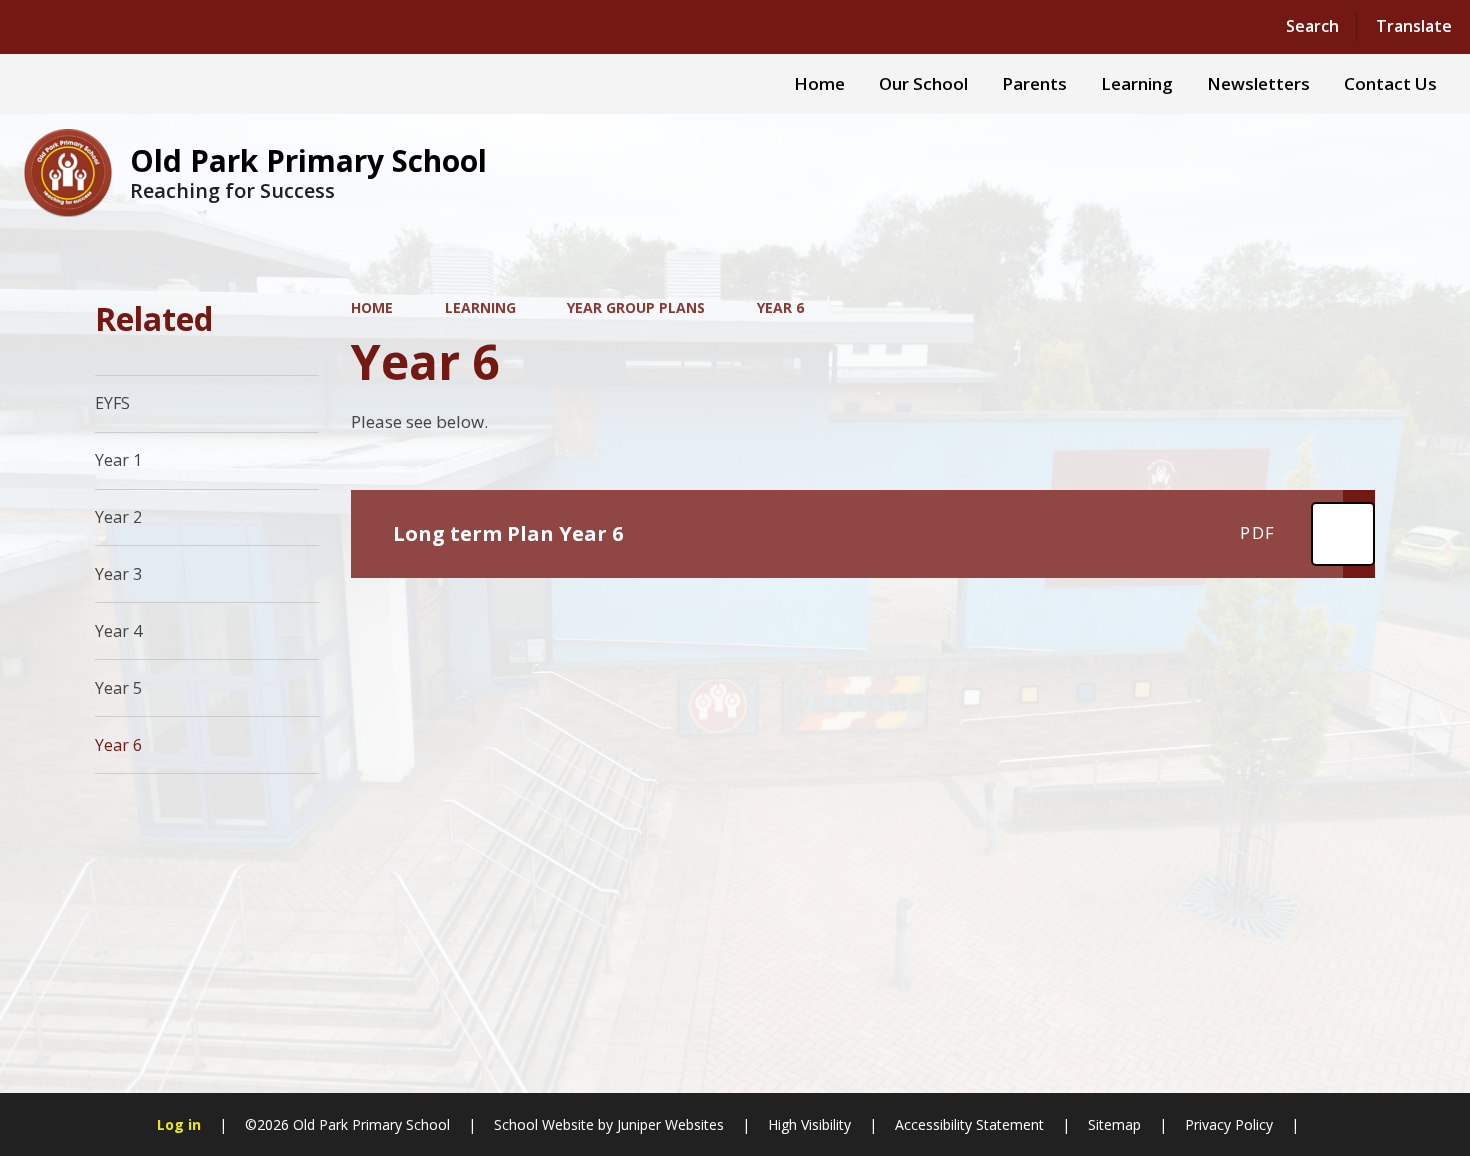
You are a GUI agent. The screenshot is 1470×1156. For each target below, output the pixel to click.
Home (372, 307)
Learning (480, 307)
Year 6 (780, 307)
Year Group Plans (636, 307)
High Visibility (809, 1124)
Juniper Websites (668, 1124)
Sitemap (1114, 1124)
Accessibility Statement (969, 1124)
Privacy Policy (1229, 1124)
